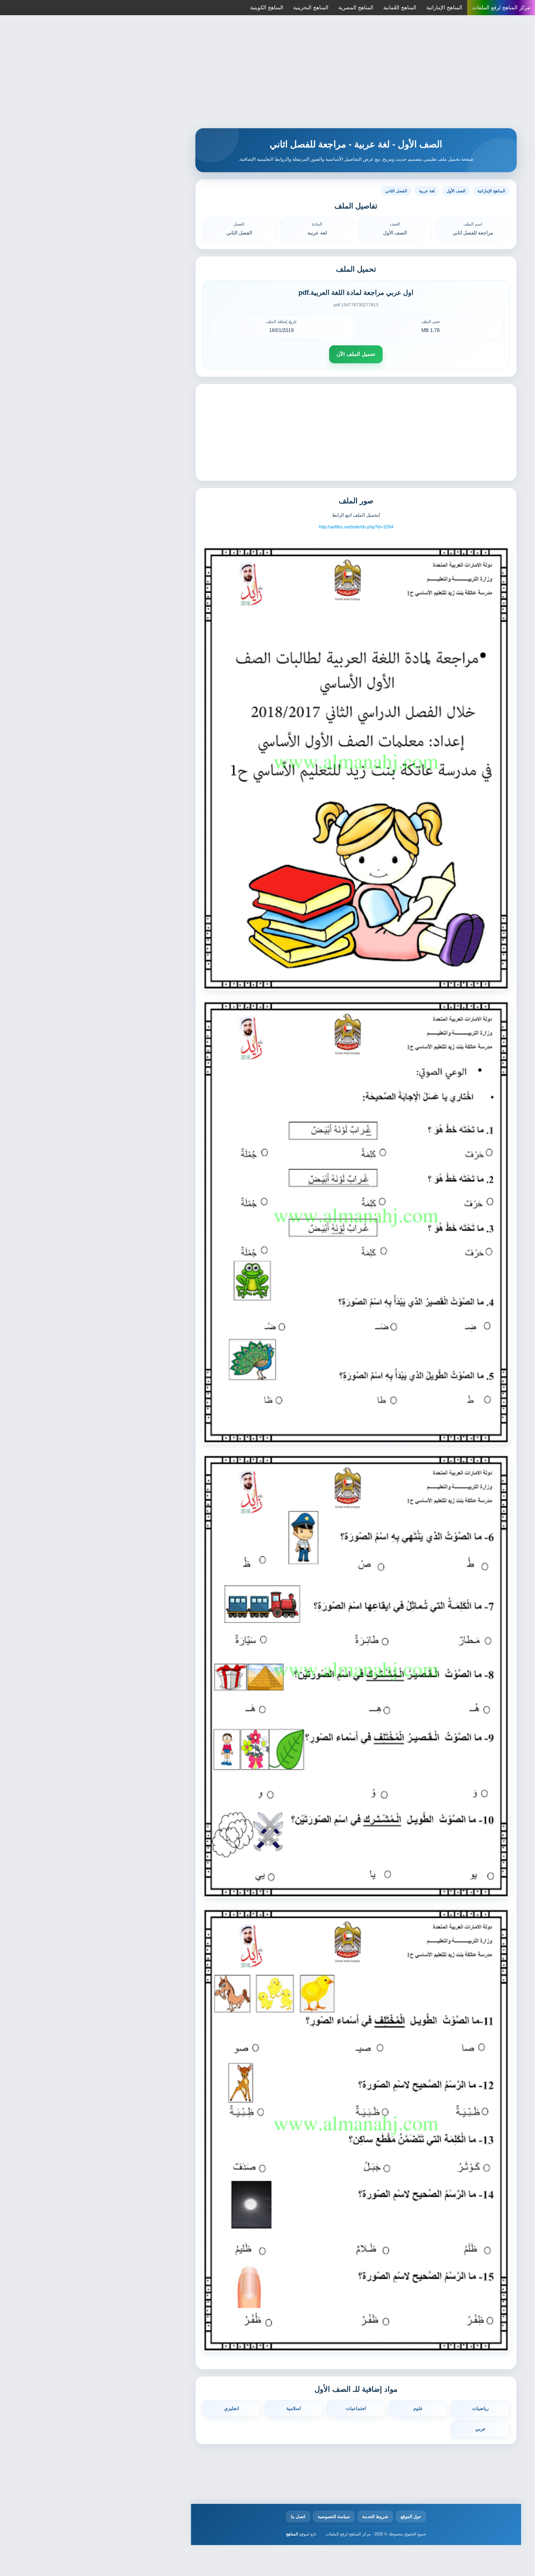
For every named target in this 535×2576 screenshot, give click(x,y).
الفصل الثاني (396, 191)
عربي (481, 2429)
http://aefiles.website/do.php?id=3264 (356, 527)
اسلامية (294, 2408)
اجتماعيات (356, 2408)
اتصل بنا (298, 2517)
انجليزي (232, 2408)
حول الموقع (411, 2517)
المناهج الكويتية (267, 8)
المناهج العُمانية (400, 8)
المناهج (292, 2534)
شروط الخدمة (375, 2517)
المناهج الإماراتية (444, 8)
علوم (418, 2408)
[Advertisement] (267, 74)
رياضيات (480, 2408)
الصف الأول (456, 191)
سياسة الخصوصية (334, 2517)
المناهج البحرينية (311, 8)
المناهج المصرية (356, 8)
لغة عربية (427, 191)
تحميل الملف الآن (356, 354)
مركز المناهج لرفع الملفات (501, 8)
